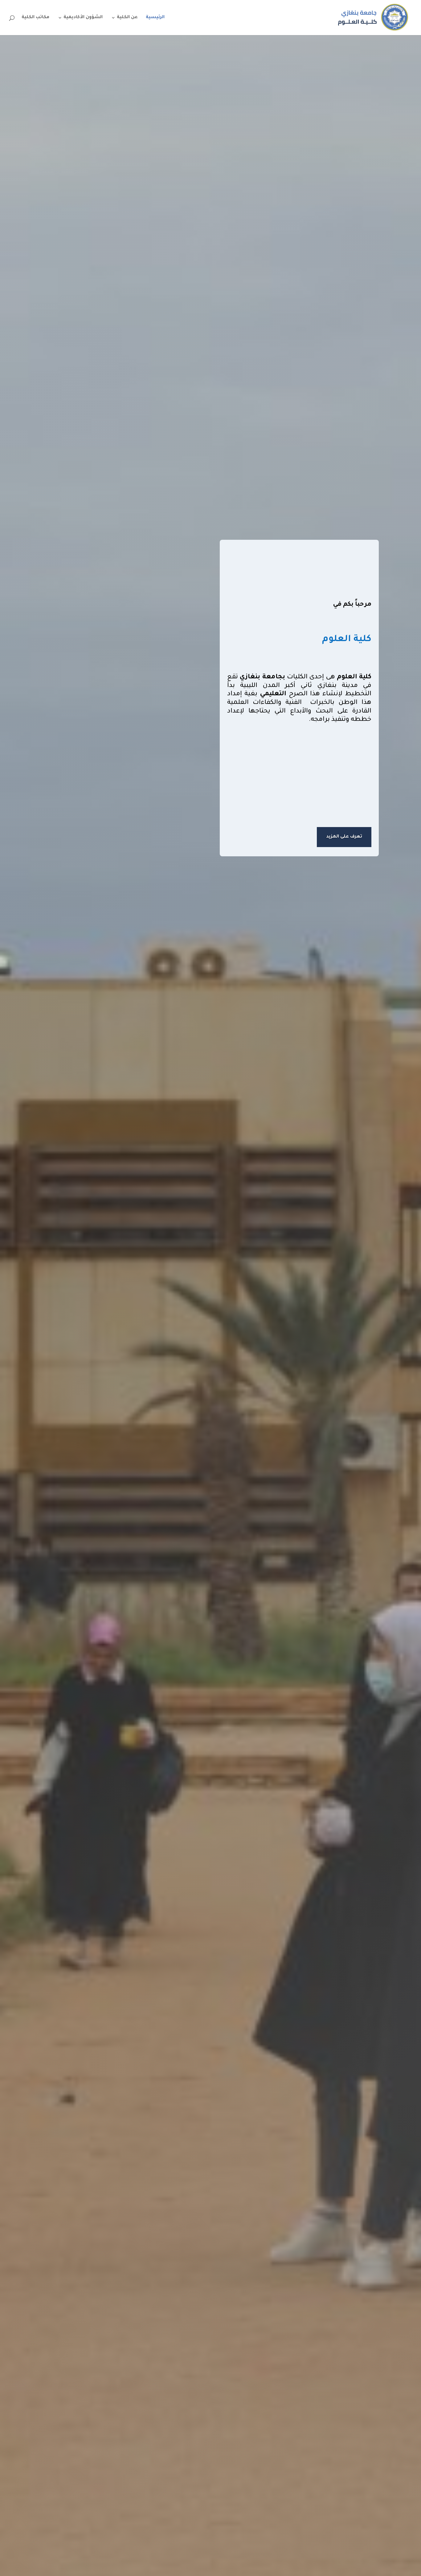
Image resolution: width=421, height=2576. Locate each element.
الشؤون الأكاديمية (83, 18)
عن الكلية (127, 18)
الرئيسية (155, 18)
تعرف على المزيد (344, 837)
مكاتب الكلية (35, 18)
